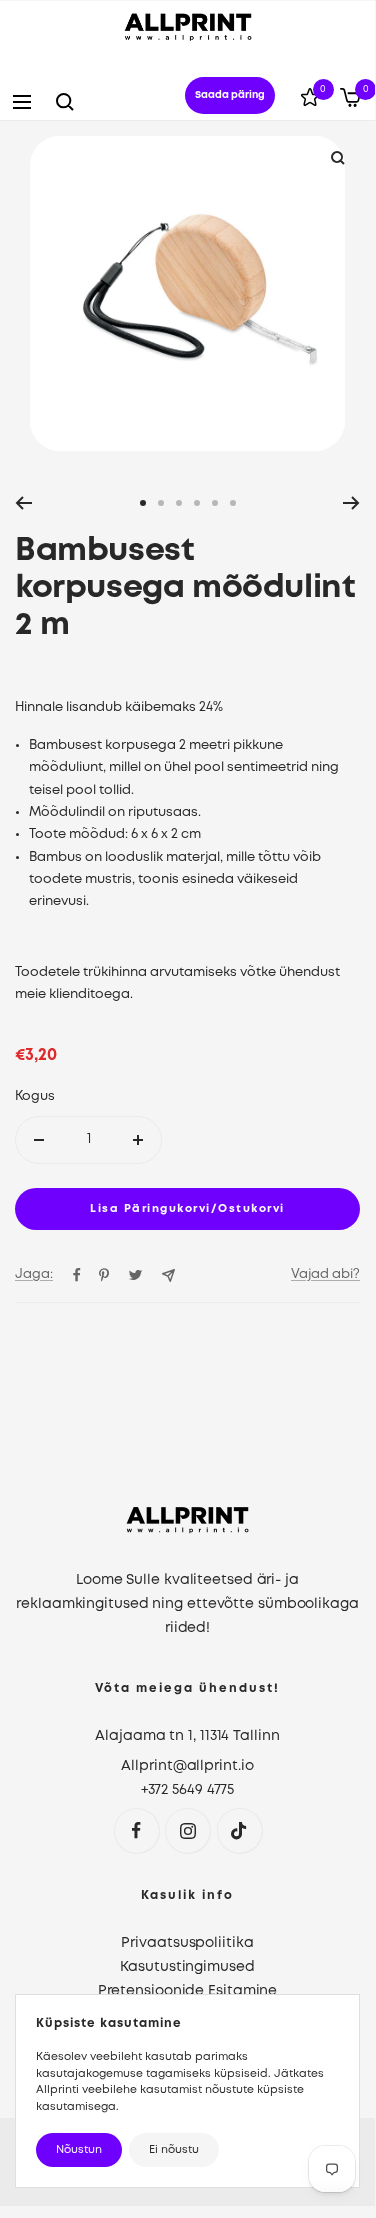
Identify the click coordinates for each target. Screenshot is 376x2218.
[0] (310, 101)
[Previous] (23, 503)
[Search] (65, 102)
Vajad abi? (325, 1274)
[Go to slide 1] (143, 503)
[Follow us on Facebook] (136, 1830)
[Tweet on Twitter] (135, 1275)
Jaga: (34, 1274)
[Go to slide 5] (215, 503)
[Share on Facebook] (77, 1275)
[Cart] (350, 101)
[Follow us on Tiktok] (239, 1830)
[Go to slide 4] (197, 503)
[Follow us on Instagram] (187, 1830)
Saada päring (230, 95)
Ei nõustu (174, 2150)
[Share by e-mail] (168, 1275)
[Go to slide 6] (233, 503)
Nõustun (79, 2150)
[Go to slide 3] (179, 503)
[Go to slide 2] (161, 503)
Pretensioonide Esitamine (188, 1991)
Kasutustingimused (187, 1967)
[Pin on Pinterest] (104, 1275)
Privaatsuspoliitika (187, 1943)
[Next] (351, 503)
